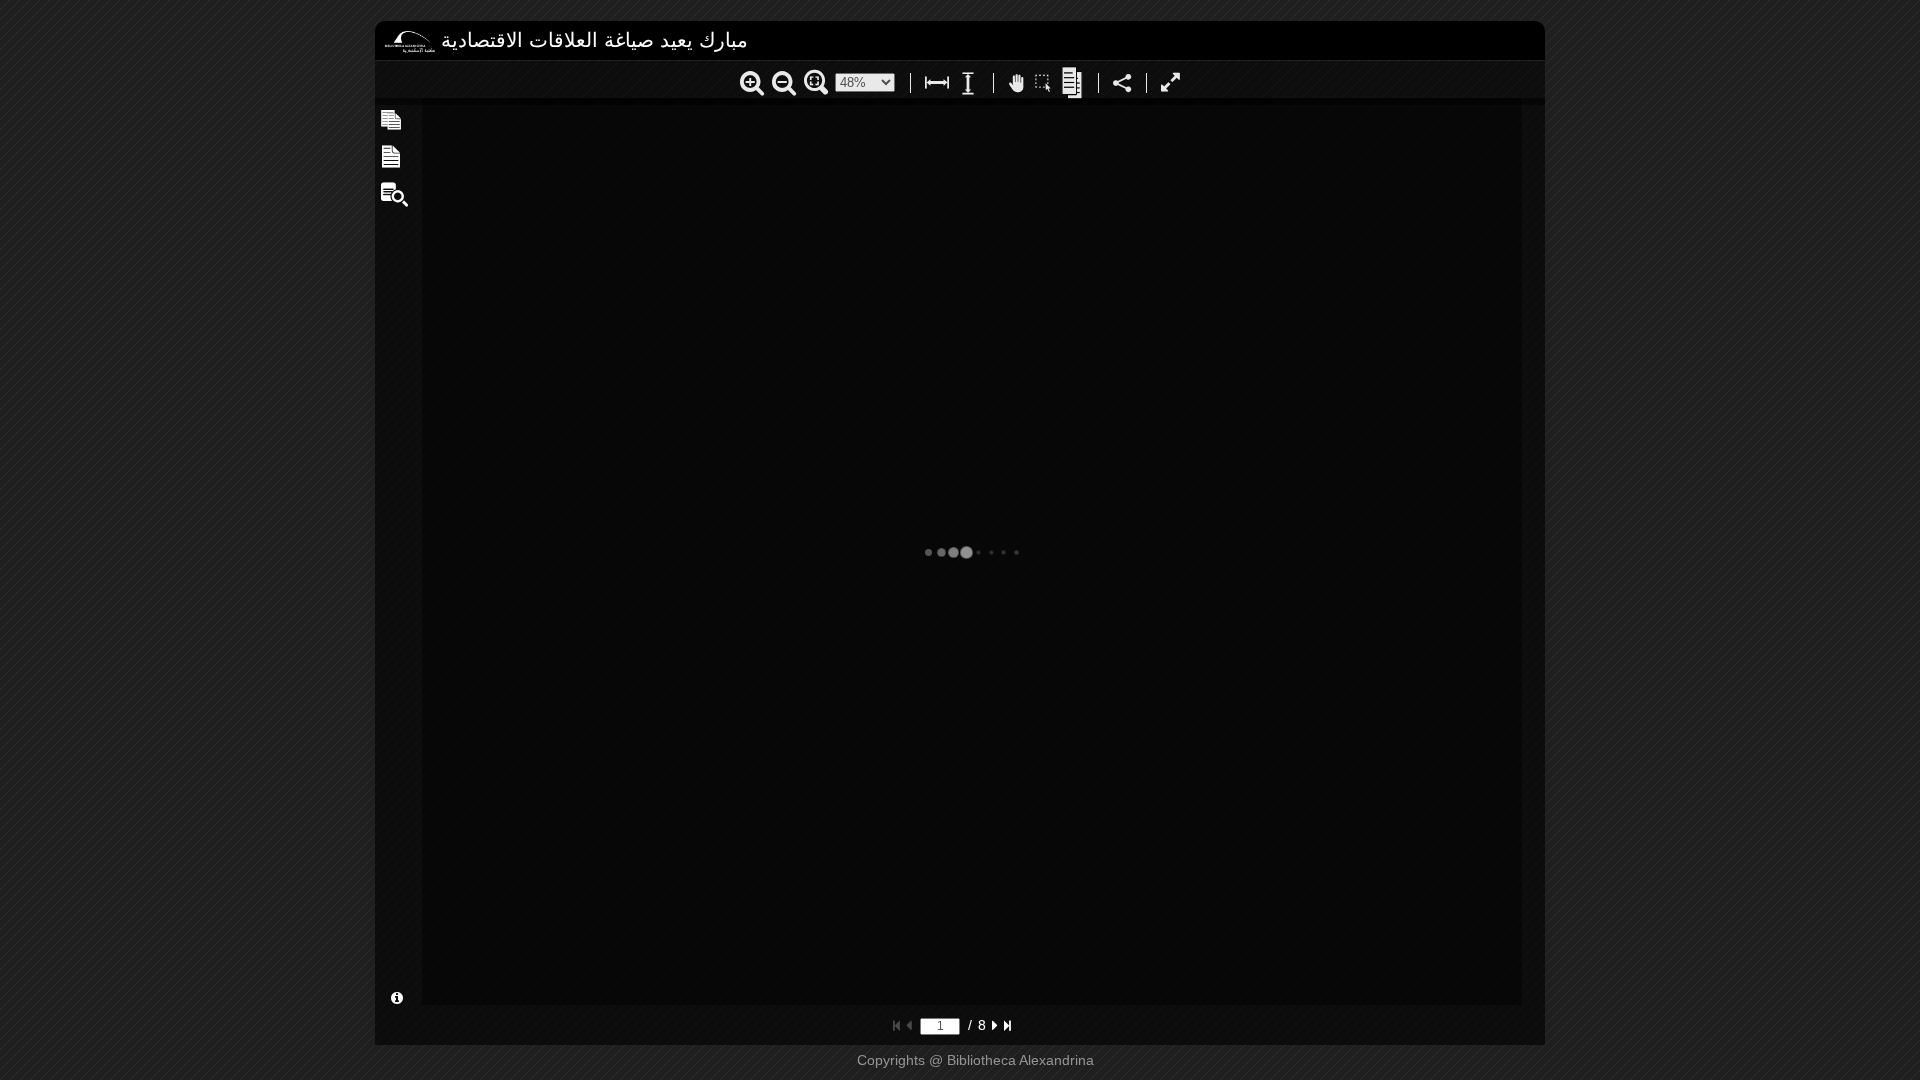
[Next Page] (995, 1025)
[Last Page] (1007, 1025)
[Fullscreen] (1170, 85)
